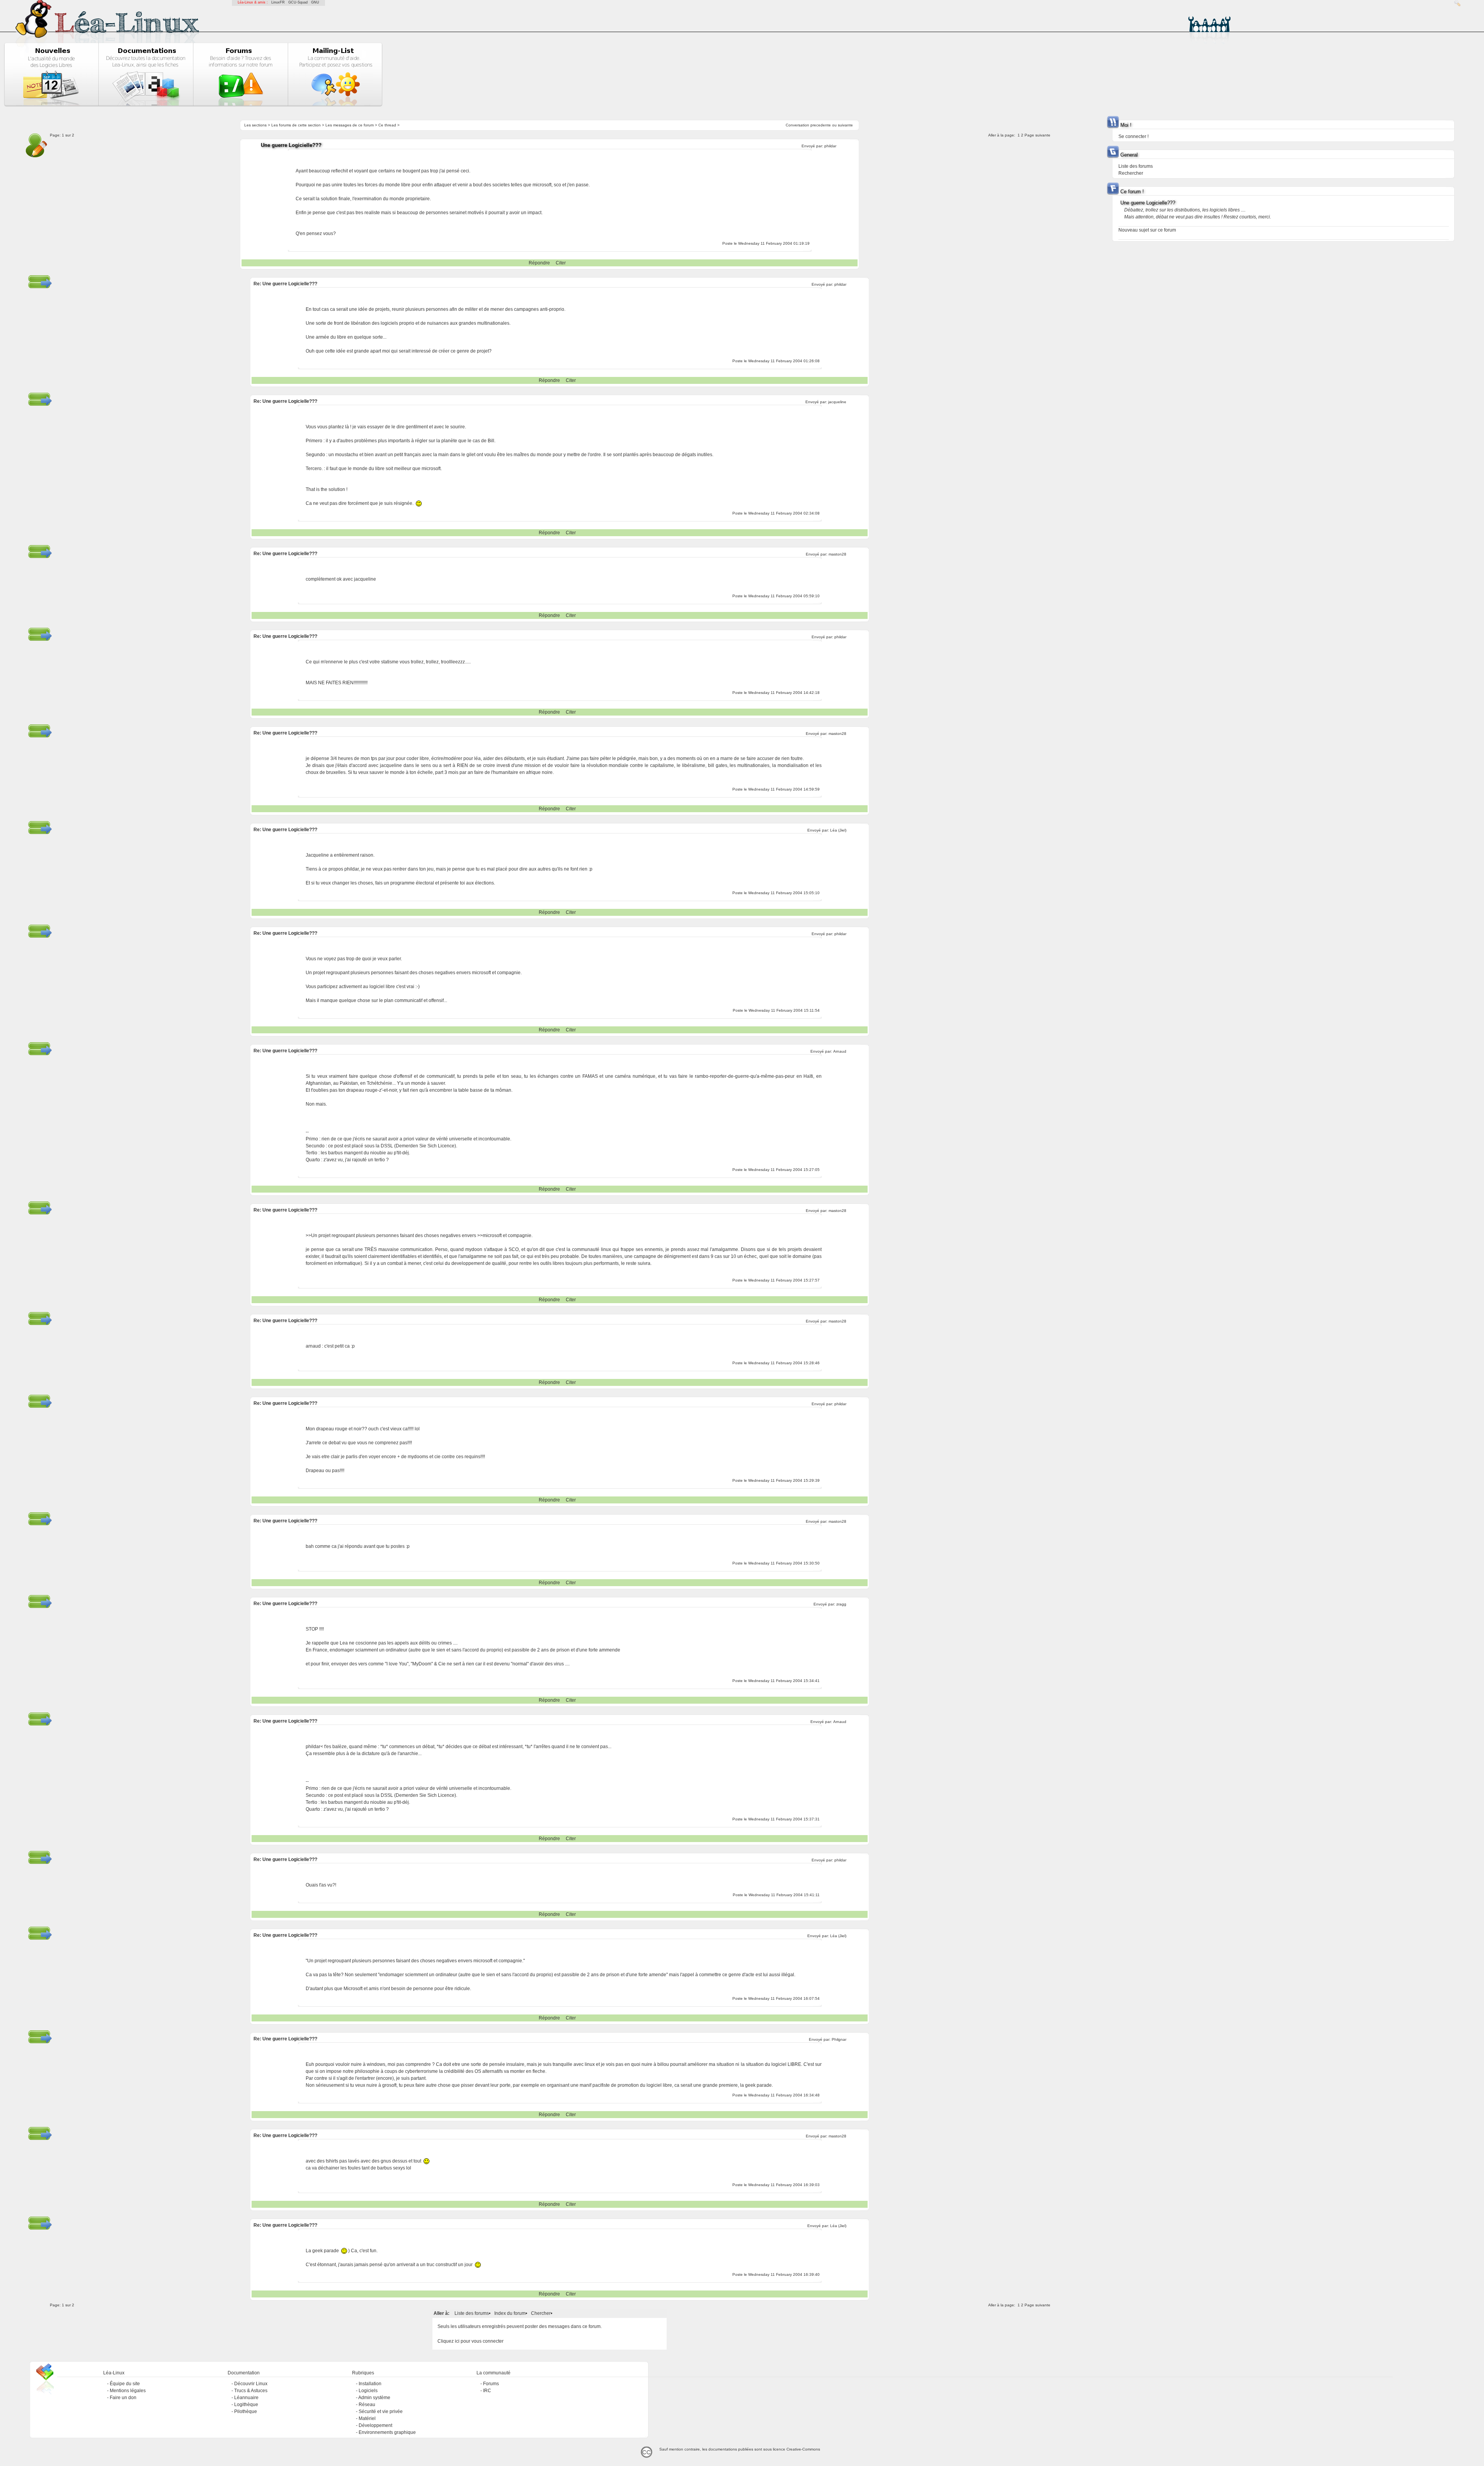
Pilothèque (246, 2411)
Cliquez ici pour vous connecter (471, 2341)
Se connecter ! (1133, 136)
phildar (830, 146)
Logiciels (368, 2391)
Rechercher (1131, 173)
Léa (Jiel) (838, 830)
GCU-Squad (298, 2)
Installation (370, 2384)
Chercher (541, 2313)
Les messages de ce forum (350, 125)
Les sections (255, 125)
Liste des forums (472, 2313)
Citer (561, 263)
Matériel (367, 2418)
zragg (841, 1604)
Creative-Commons (803, 2449)
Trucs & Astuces (251, 2391)
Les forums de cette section (296, 125)
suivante (845, 125)
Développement (375, 2425)
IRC (487, 2391)
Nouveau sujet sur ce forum (1147, 230)
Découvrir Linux (251, 2384)
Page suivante (1037, 135)
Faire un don (123, 2398)
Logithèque (246, 2405)
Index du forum (510, 2313)
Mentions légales (128, 2391)
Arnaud (840, 1051)
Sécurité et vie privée (381, 2411)
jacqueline (837, 402)
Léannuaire (246, 2398)
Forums (491, 2384)
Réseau (367, 2405)
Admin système (374, 2398)
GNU (315, 2)
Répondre (539, 263)
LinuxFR (278, 2)
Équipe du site (125, 2384)
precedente (821, 125)
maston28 (837, 554)
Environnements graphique (387, 2432)
